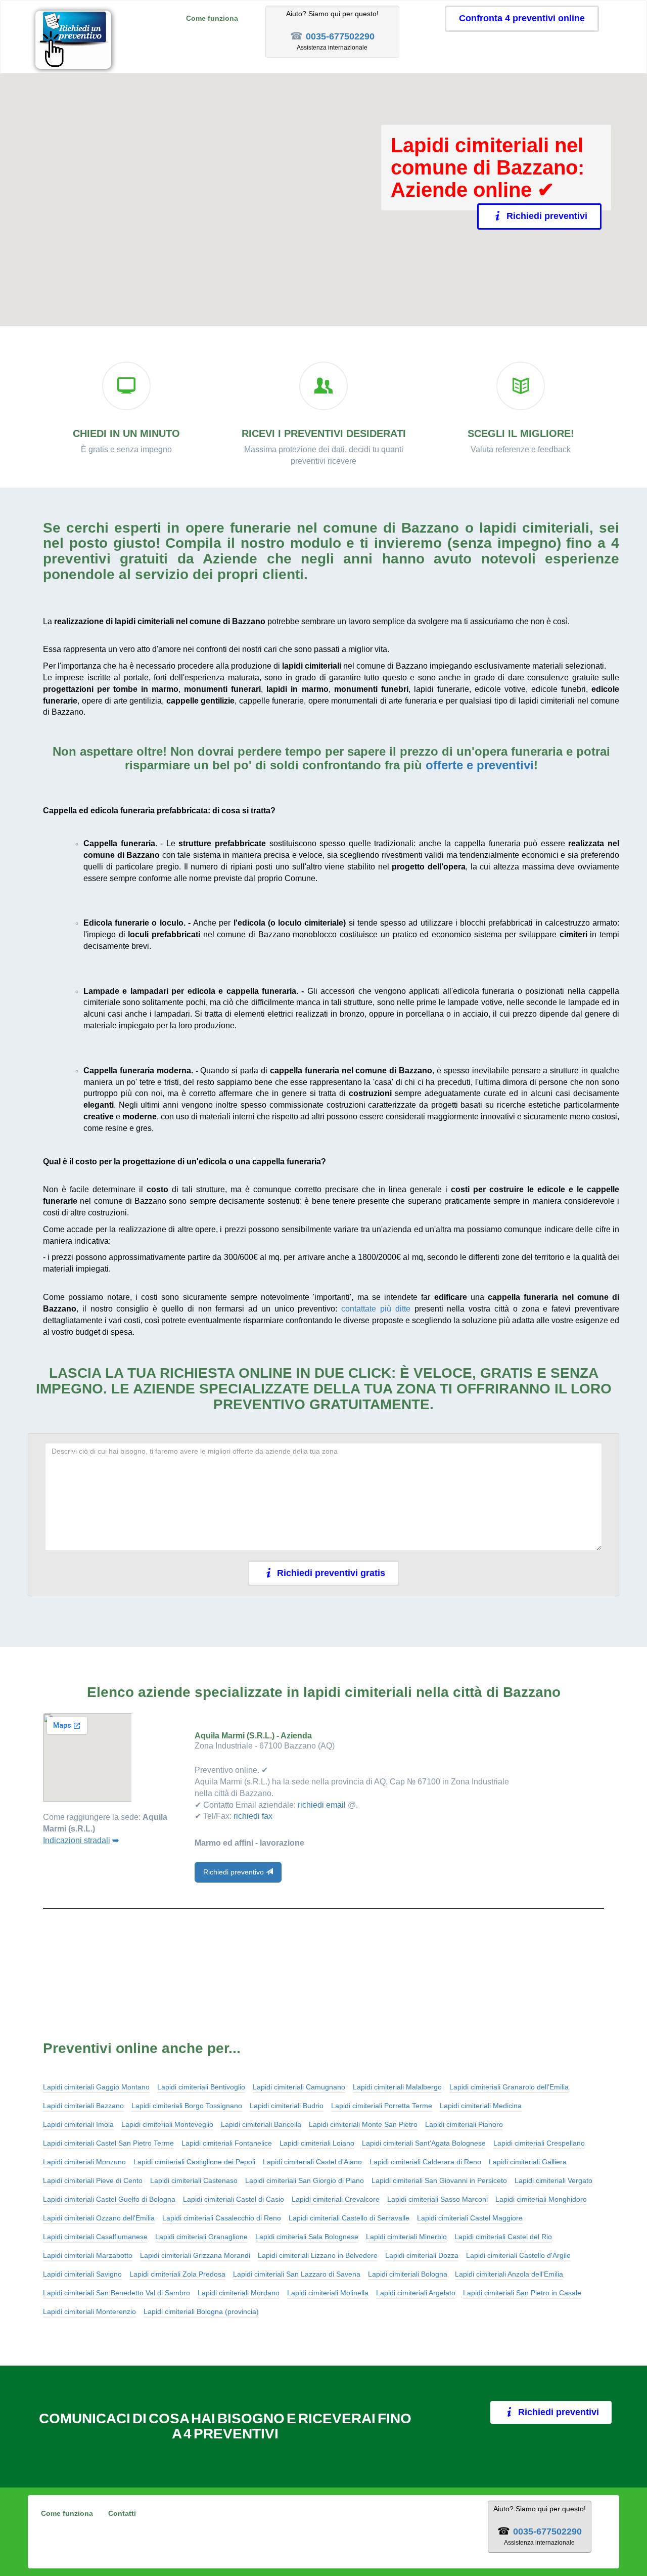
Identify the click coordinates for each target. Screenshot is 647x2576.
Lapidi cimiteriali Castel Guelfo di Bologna (109, 2199)
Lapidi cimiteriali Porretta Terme (382, 2106)
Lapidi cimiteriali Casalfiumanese (95, 2237)
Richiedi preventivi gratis (331, 1573)
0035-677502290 (340, 36)
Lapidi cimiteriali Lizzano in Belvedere (318, 2255)
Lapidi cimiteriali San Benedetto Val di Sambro (117, 2293)
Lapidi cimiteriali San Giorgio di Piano (305, 2180)
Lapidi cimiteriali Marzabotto (88, 2255)
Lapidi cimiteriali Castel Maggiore (470, 2218)
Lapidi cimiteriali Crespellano (539, 2143)
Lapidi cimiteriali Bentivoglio (201, 2087)
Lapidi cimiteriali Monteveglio (167, 2124)
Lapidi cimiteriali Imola (78, 2124)
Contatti (122, 2513)
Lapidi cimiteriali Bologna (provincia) (201, 2311)
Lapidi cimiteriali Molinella (328, 2293)
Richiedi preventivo (235, 1872)
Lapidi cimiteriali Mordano (239, 2293)
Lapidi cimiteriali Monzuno (84, 2162)
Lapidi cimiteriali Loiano (317, 2143)
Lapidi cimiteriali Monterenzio (89, 2311)
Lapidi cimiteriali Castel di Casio (234, 2199)
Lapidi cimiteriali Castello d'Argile (518, 2255)
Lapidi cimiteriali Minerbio (406, 2237)
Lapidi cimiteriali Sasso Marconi (437, 2199)
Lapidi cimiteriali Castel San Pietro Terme (108, 2143)
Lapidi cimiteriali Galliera (528, 2162)
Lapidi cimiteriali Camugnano (299, 2087)
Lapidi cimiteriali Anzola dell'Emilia (509, 2274)
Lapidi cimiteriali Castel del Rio (503, 2237)
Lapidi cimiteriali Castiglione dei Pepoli (194, 2162)
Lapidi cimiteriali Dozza (422, 2255)
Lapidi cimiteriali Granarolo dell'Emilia (509, 2087)
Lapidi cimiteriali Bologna (408, 2274)
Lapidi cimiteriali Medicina (481, 2106)
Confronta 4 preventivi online (522, 18)
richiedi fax (253, 1816)
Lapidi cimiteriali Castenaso (194, 2180)
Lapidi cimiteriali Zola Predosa (177, 2274)
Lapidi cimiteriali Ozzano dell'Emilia (99, 2218)
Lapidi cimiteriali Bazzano (83, 2106)
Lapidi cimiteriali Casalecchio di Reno (222, 2218)
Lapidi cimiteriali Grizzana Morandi (195, 2255)
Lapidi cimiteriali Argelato (416, 2293)
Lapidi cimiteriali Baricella (261, 2124)
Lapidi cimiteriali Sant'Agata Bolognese (424, 2143)
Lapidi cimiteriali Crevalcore (336, 2199)
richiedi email (322, 1805)
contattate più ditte (376, 1309)
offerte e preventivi (480, 765)
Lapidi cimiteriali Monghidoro (541, 2199)
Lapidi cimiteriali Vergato (553, 2180)
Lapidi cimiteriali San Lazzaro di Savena (297, 2274)
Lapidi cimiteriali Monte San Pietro (363, 2124)
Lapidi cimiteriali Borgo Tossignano (187, 2106)
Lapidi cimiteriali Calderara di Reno (425, 2162)
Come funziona (212, 18)
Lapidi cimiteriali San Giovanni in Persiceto (439, 2180)
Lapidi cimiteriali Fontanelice (227, 2143)
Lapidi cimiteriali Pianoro (464, 2124)
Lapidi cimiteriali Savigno (82, 2274)
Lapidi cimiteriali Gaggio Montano (96, 2087)
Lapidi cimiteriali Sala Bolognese (307, 2237)
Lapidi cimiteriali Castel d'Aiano (312, 2162)
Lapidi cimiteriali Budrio (287, 2106)
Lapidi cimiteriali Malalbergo (397, 2087)
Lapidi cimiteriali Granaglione (201, 2237)
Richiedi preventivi (547, 216)
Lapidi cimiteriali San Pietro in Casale (522, 2293)
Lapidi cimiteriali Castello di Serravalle (349, 2218)
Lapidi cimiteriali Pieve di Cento (93, 2180)
